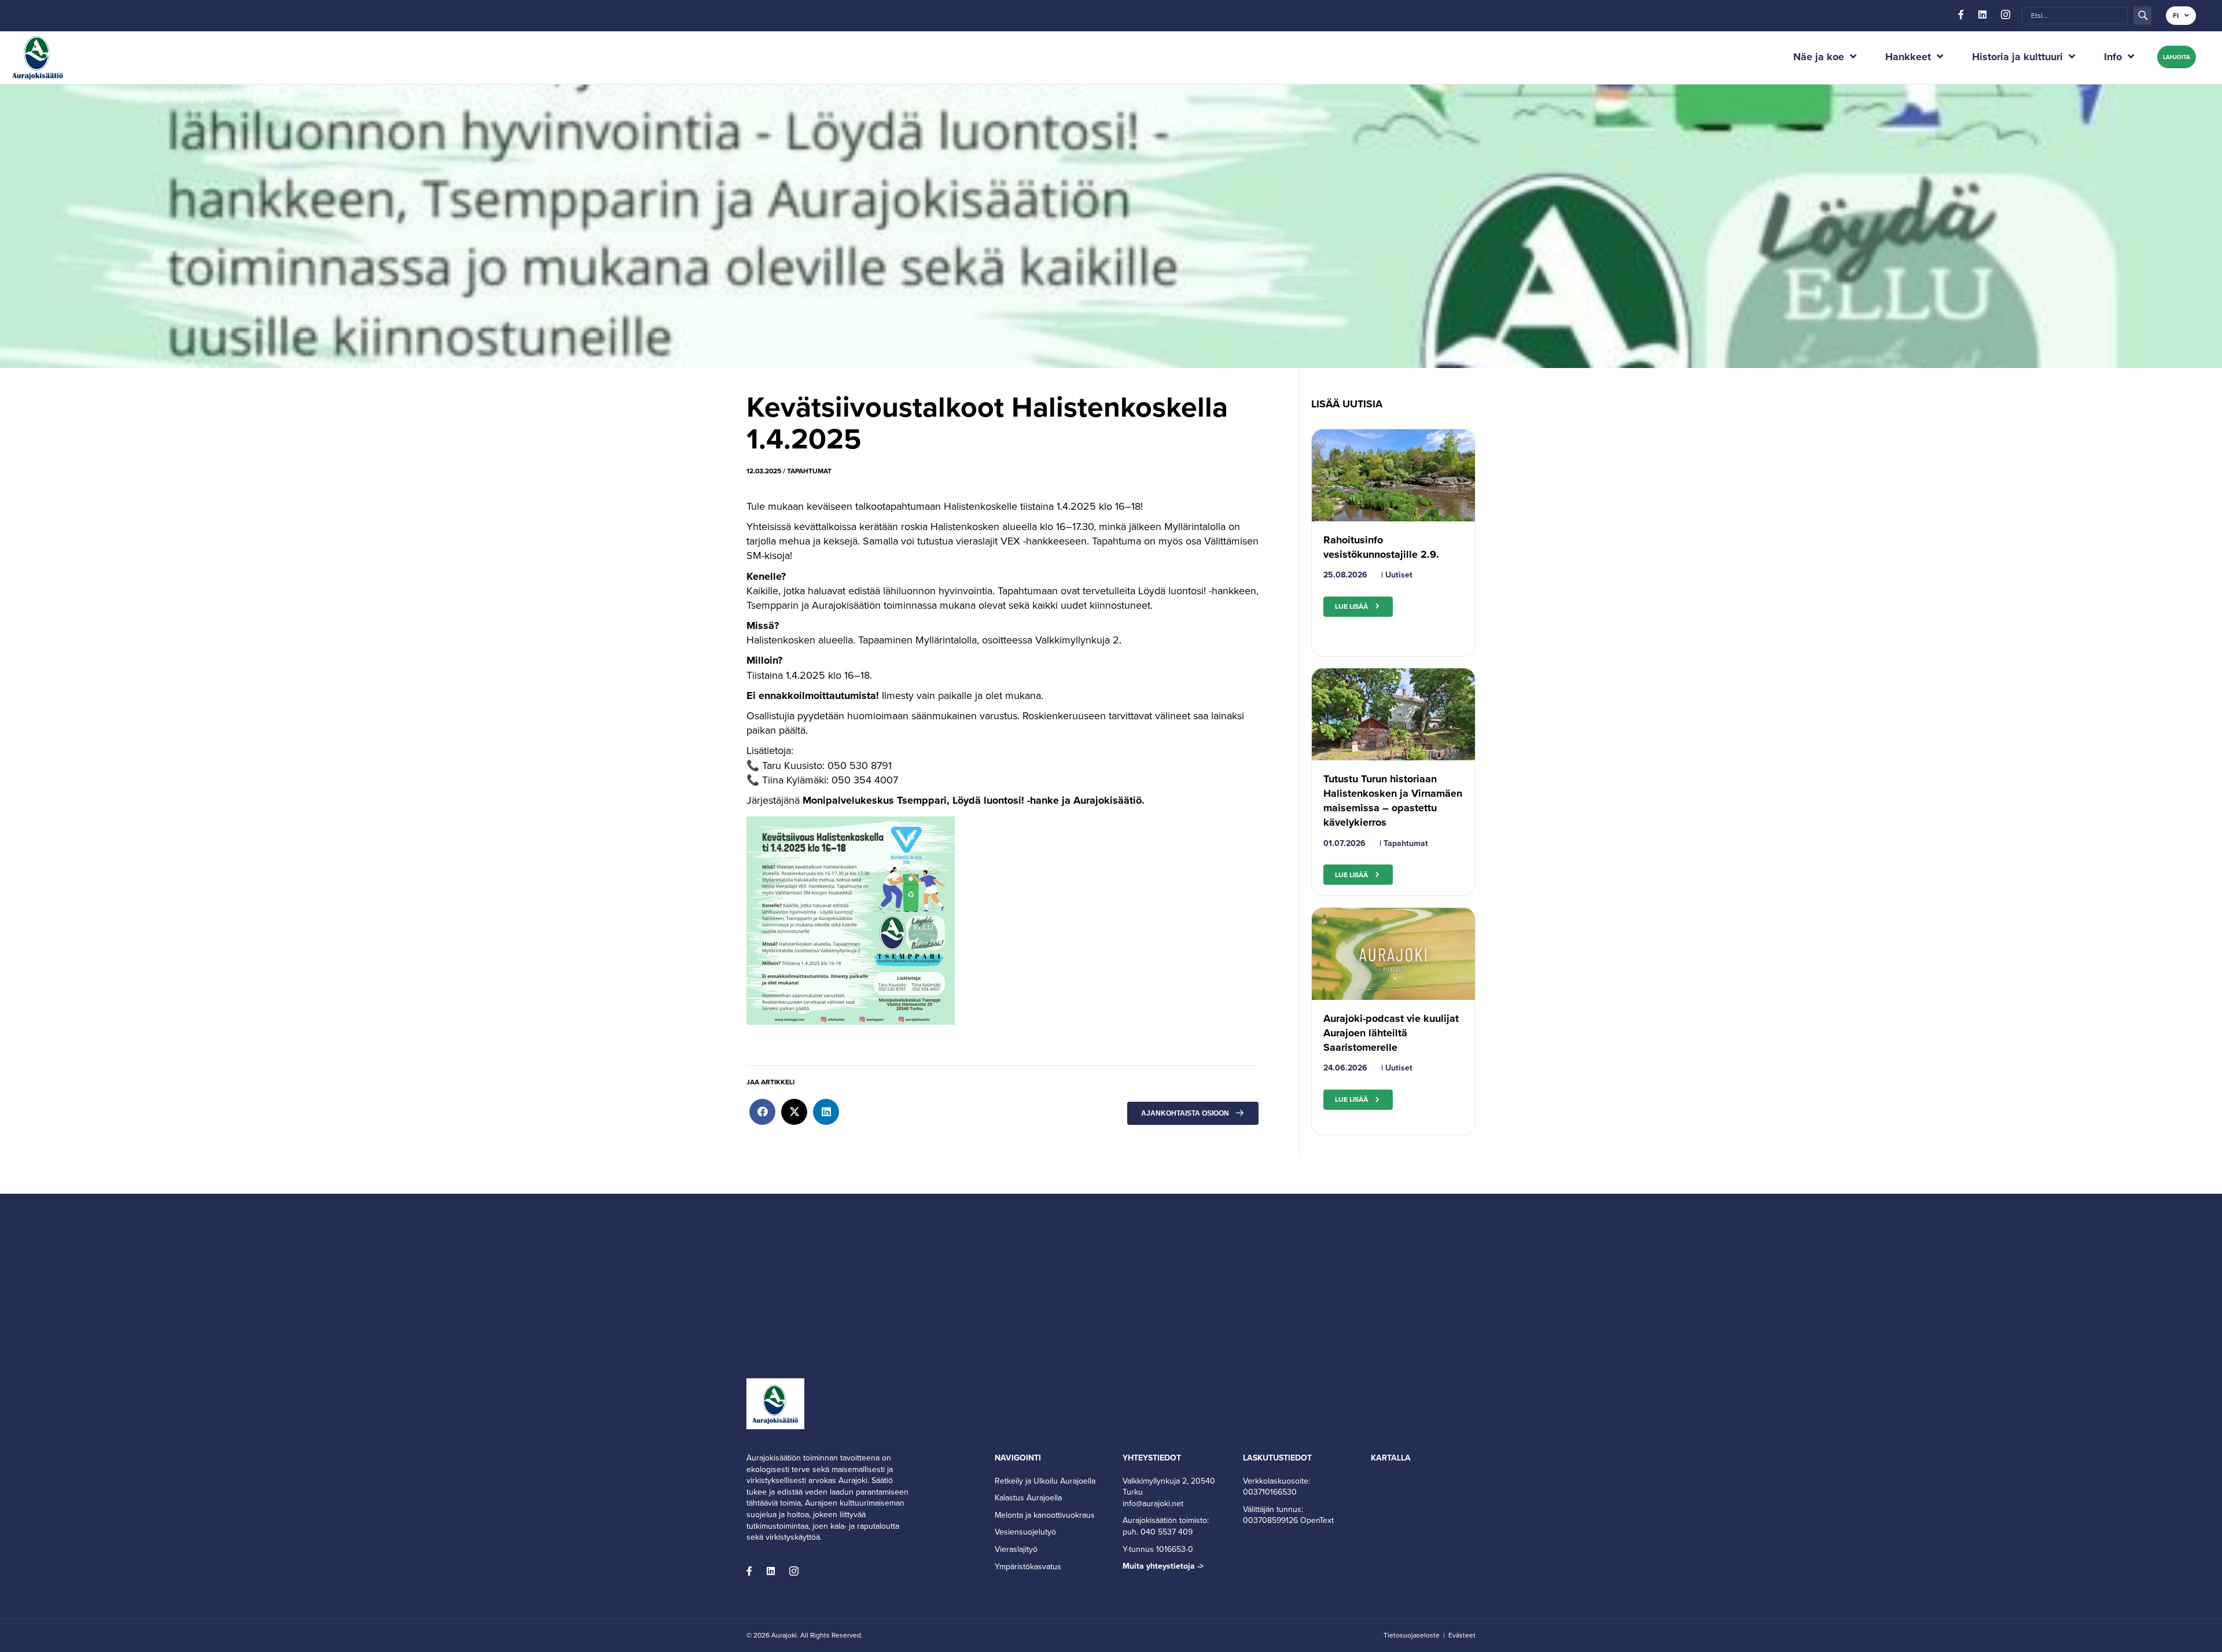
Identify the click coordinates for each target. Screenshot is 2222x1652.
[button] (2142, 15)
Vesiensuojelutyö (1025, 1532)
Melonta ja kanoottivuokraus (1045, 1515)
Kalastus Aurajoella (1028, 1498)
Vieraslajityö (1016, 1549)
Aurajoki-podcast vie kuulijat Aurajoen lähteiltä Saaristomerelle (1391, 1033)
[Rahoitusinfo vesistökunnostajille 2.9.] (1393, 474)
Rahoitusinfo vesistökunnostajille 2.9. (1381, 547)
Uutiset (1399, 575)
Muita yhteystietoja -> (1163, 1566)
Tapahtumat (809, 471)
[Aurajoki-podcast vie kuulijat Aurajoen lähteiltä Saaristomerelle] (1393, 953)
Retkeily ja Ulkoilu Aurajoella (1045, 1481)
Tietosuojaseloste (1412, 1635)
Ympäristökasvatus (1028, 1567)
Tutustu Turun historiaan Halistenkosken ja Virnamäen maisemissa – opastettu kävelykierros (1393, 801)
